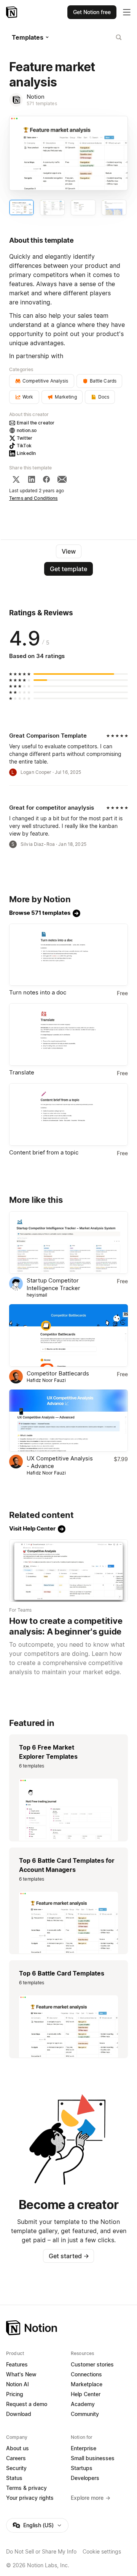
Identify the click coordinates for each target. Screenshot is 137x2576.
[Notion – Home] (12, 12)
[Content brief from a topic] (68, 1114)
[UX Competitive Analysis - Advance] (68, 1421)
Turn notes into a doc (38, 992)
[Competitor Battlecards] (68, 1335)
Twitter (25, 438)
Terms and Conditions (33, 498)
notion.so (27, 430)
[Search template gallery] (119, 37)
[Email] (62, 479)
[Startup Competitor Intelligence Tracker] (68, 1242)
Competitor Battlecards (58, 1373)
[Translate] (68, 1034)
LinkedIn (26, 453)
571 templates (42, 103)
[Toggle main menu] (127, 12)
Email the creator (36, 423)
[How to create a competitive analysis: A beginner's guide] (68, 1571)
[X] (16, 479)
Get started (69, 2256)
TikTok (24, 446)
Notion (36, 97)
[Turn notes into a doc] (68, 955)
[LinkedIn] (32, 479)
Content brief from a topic (44, 1152)
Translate (22, 1072)
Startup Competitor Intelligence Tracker (53, 1284)
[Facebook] (46, 479)
